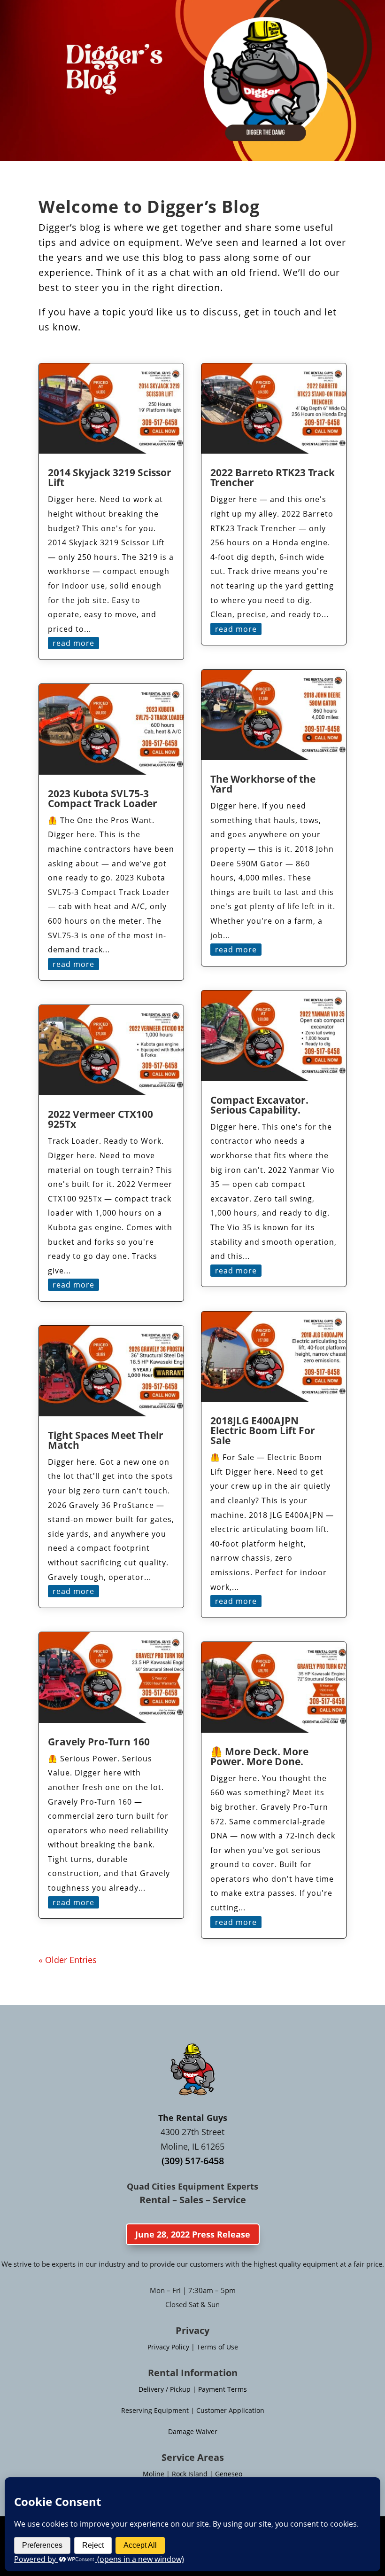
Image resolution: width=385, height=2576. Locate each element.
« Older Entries (68, 1960)
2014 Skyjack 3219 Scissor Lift (110, 477)
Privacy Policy (168, 2347)
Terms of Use (217, 2347)
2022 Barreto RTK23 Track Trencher (273, 477)
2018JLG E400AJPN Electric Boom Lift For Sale (263, 1430)
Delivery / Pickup (165, 2389)
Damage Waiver (193, 2431)
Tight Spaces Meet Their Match (106, 1440)
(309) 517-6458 (193, 2161)
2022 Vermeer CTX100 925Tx (100, 1119)
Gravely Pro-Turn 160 (99, 1742)
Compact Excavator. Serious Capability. (259, 1105)
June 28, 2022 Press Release (193, 2234)
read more (73, 643)
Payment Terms (223, 2389)
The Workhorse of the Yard (263, 784)
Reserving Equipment (155, 2410)
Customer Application (230, 2410)
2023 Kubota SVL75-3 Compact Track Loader (103, 798)
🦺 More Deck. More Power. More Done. (259, 1756)
